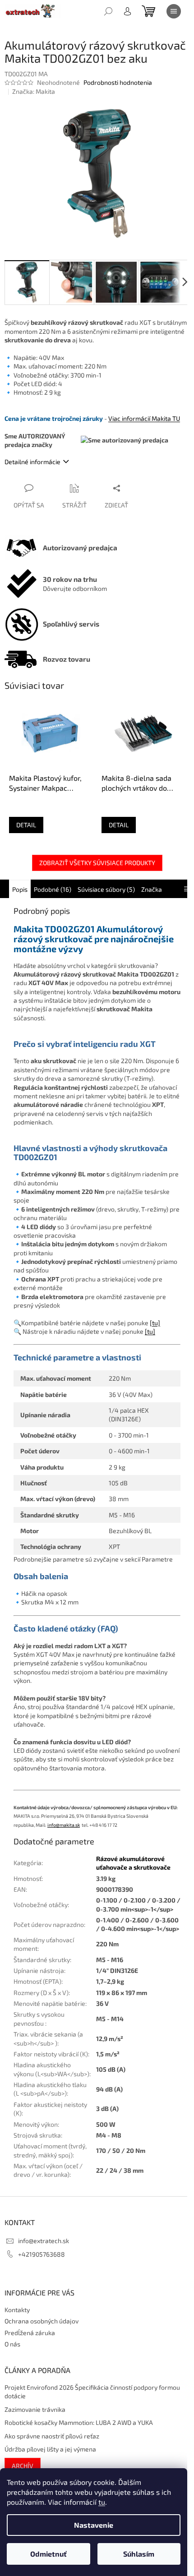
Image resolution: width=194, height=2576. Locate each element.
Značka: (34, 91)
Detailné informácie (32, 462)
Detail (26, 825)
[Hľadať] (108, 11)
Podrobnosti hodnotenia (118, 82)
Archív (23, 2466)
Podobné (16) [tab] (53, 889)
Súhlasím (139, 2554)
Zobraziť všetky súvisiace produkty (97, 863)
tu (102, 2502)
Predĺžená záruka (30, 2333)
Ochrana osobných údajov (42, 2321)
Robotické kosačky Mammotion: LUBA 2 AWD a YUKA (79, 2422)
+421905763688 (42, 2254)
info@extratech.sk (44, 2241)
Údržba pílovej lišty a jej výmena (50, 2449)
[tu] (155, 1323)
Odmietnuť (48, 2554)
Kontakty (17, 2310)
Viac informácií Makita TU (144, 418)
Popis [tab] (20, 889)
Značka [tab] (152, 889)
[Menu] (174, 11)
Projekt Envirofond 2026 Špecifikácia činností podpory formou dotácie (92, 2392)
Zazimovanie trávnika (35, 2409)
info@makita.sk (64, 1825)
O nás (12, 2344)
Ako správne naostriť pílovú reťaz (52, 2436)
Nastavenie (94, 2525)
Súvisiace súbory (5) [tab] (106, 889)
